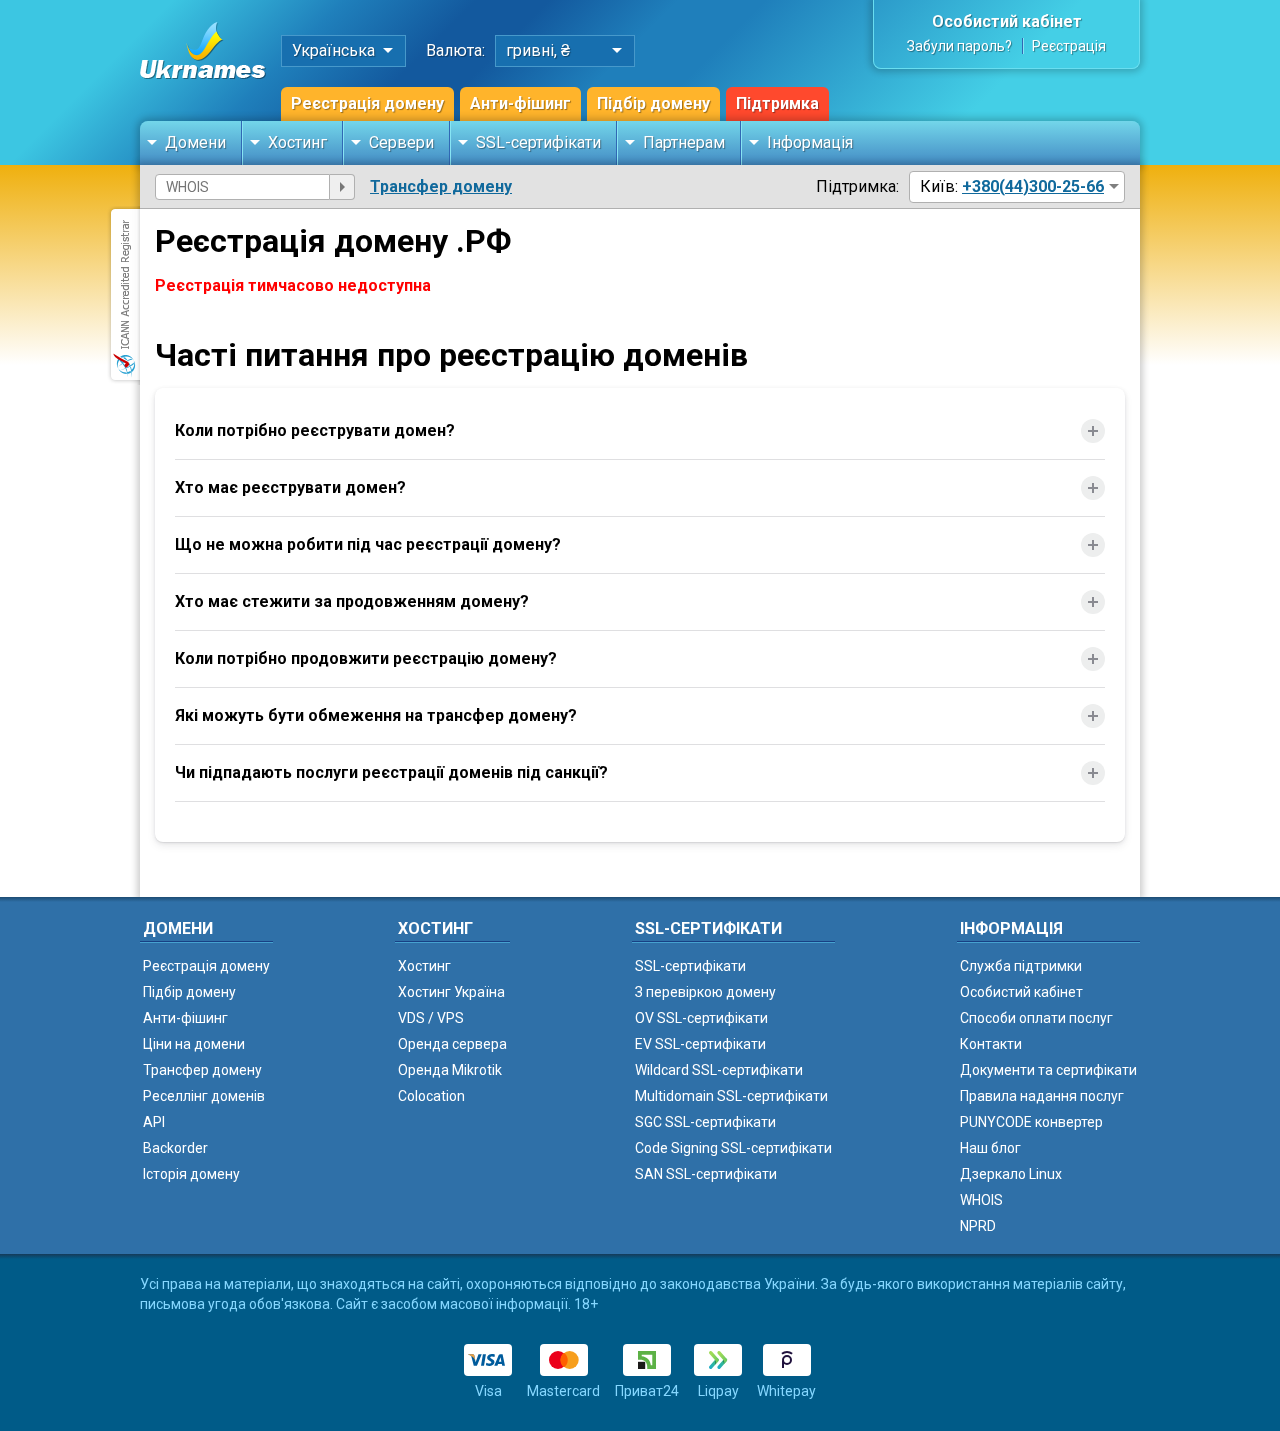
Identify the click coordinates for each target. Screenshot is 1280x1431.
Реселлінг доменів (204, 1096)
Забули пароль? (959, 46)
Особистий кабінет (1007, 21)
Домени (195, 142)
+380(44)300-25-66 (1033, 186)
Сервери (401, 142)
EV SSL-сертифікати (700, 1044)
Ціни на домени (194, 1044)
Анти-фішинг (520, 103)
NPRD (978, 1226)
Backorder (175, 1148)
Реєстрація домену (367, 103)
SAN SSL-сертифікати (706, 1174)
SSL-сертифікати (538, 142)
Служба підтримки (1021, 966)
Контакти (991, 1044)
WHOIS (981, 1200)
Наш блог (990, 1148)
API (154, 1122)
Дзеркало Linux (1011, 1174)
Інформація (810, 142)
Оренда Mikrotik (450, 1070)
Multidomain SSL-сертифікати (731, 1096)
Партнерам (684, 142)
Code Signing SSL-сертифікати (733, 1148)
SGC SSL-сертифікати (705, 1122)
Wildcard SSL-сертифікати (719, 1070)
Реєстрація (1069, 46)
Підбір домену (653, 103)
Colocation (431, 1096)
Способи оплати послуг (1036, 1018)
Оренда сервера (452, 1044)
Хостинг (297, 142)
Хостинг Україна (451, 992)
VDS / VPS (431, 1018)
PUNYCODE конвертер (1031, 1122)
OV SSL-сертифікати (701, 1018)
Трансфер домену (441, 186)
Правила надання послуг (1042, 1096)
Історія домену (191, 1174)
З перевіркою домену (705, 992)
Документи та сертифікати (1048, 1070)
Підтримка (777, 103)
